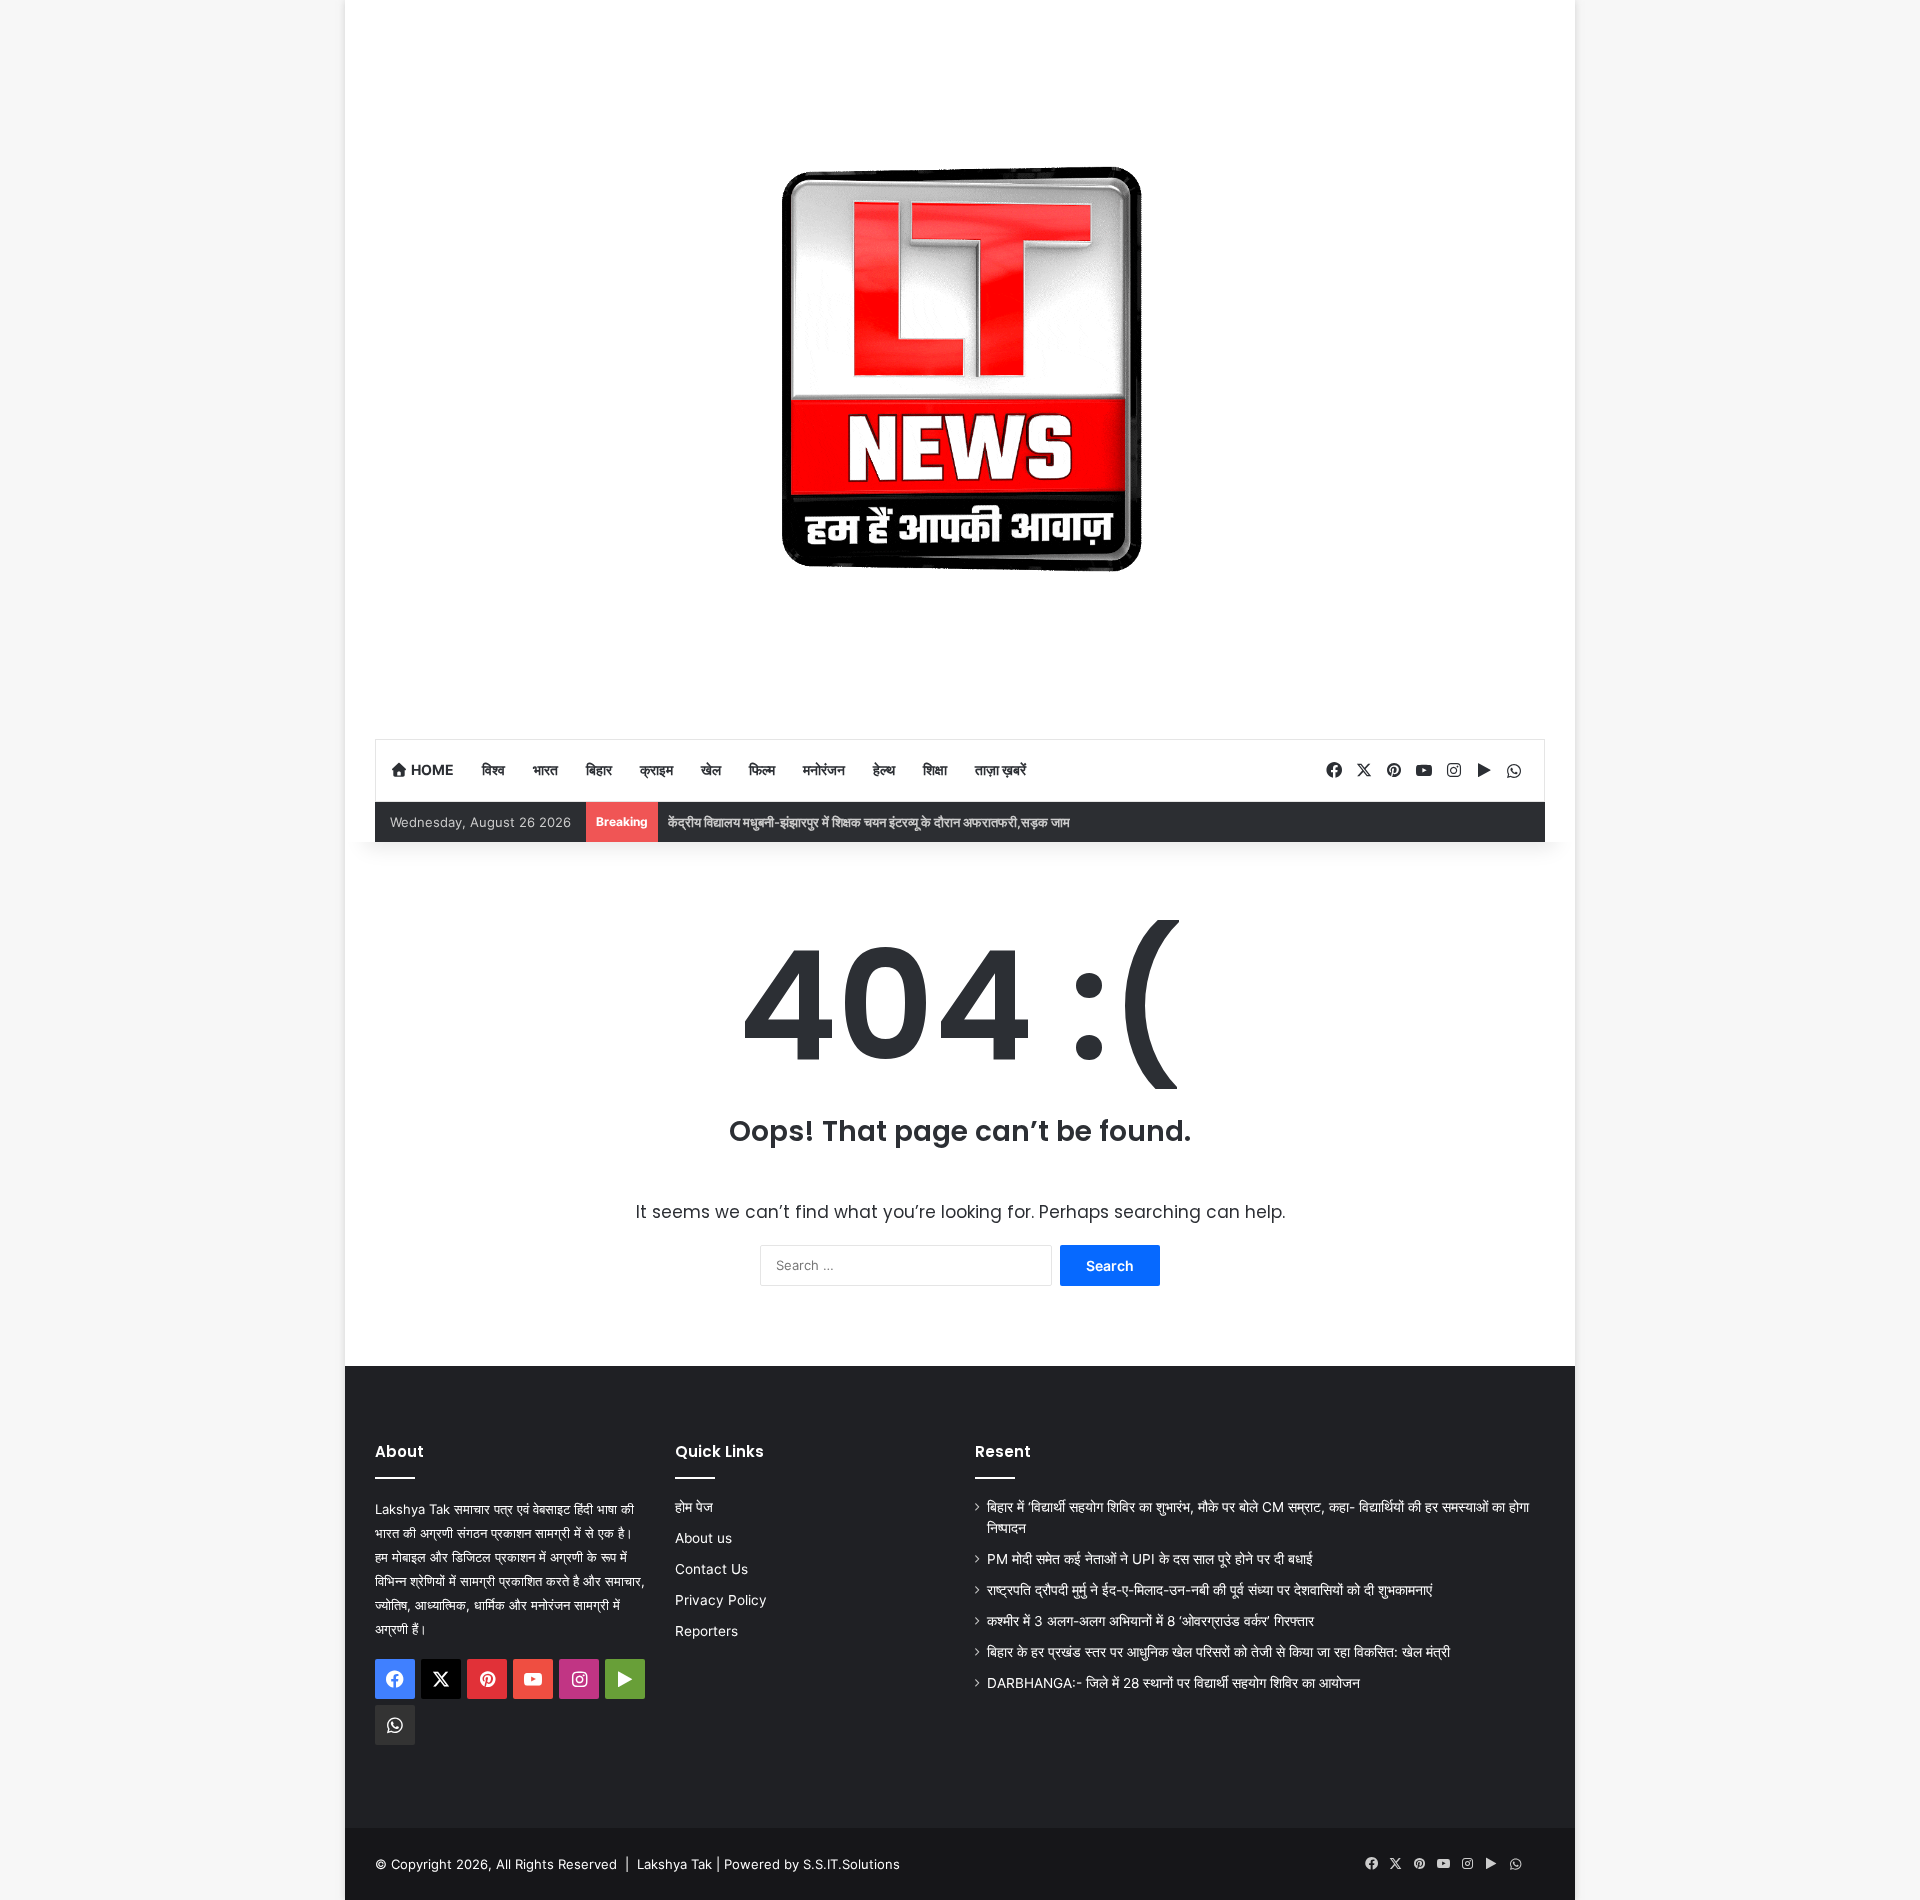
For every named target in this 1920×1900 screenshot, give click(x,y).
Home (431, 769)
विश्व (493, 769)
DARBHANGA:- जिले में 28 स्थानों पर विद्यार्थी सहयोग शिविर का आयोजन (1173, 1683)
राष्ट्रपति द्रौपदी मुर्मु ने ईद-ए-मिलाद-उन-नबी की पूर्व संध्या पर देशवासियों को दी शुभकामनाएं (1209, 1590)
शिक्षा (935, 769)
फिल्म (762, 769)
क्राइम (656, 769)
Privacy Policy (721, 1600)
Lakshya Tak (674, 1864)
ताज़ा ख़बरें (1000, 769)
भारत (545, 769)
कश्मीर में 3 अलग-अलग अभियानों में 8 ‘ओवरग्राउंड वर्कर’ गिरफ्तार (1150, 1621)
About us (703, 1538)
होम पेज (694, 1507)
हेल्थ (884, 769)
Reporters (706, 1631)
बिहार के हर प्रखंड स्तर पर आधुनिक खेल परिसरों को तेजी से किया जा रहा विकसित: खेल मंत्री (1218, 1652)
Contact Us (711, 1569)
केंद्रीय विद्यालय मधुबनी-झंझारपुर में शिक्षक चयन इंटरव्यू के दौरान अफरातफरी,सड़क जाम (869, 822)
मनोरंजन (824, 769)
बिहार (599, 769)
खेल (711, 769)
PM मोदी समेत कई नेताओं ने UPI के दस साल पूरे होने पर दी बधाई (1150, 1559)
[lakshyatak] (960, 369)
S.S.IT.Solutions (851, 1864)
